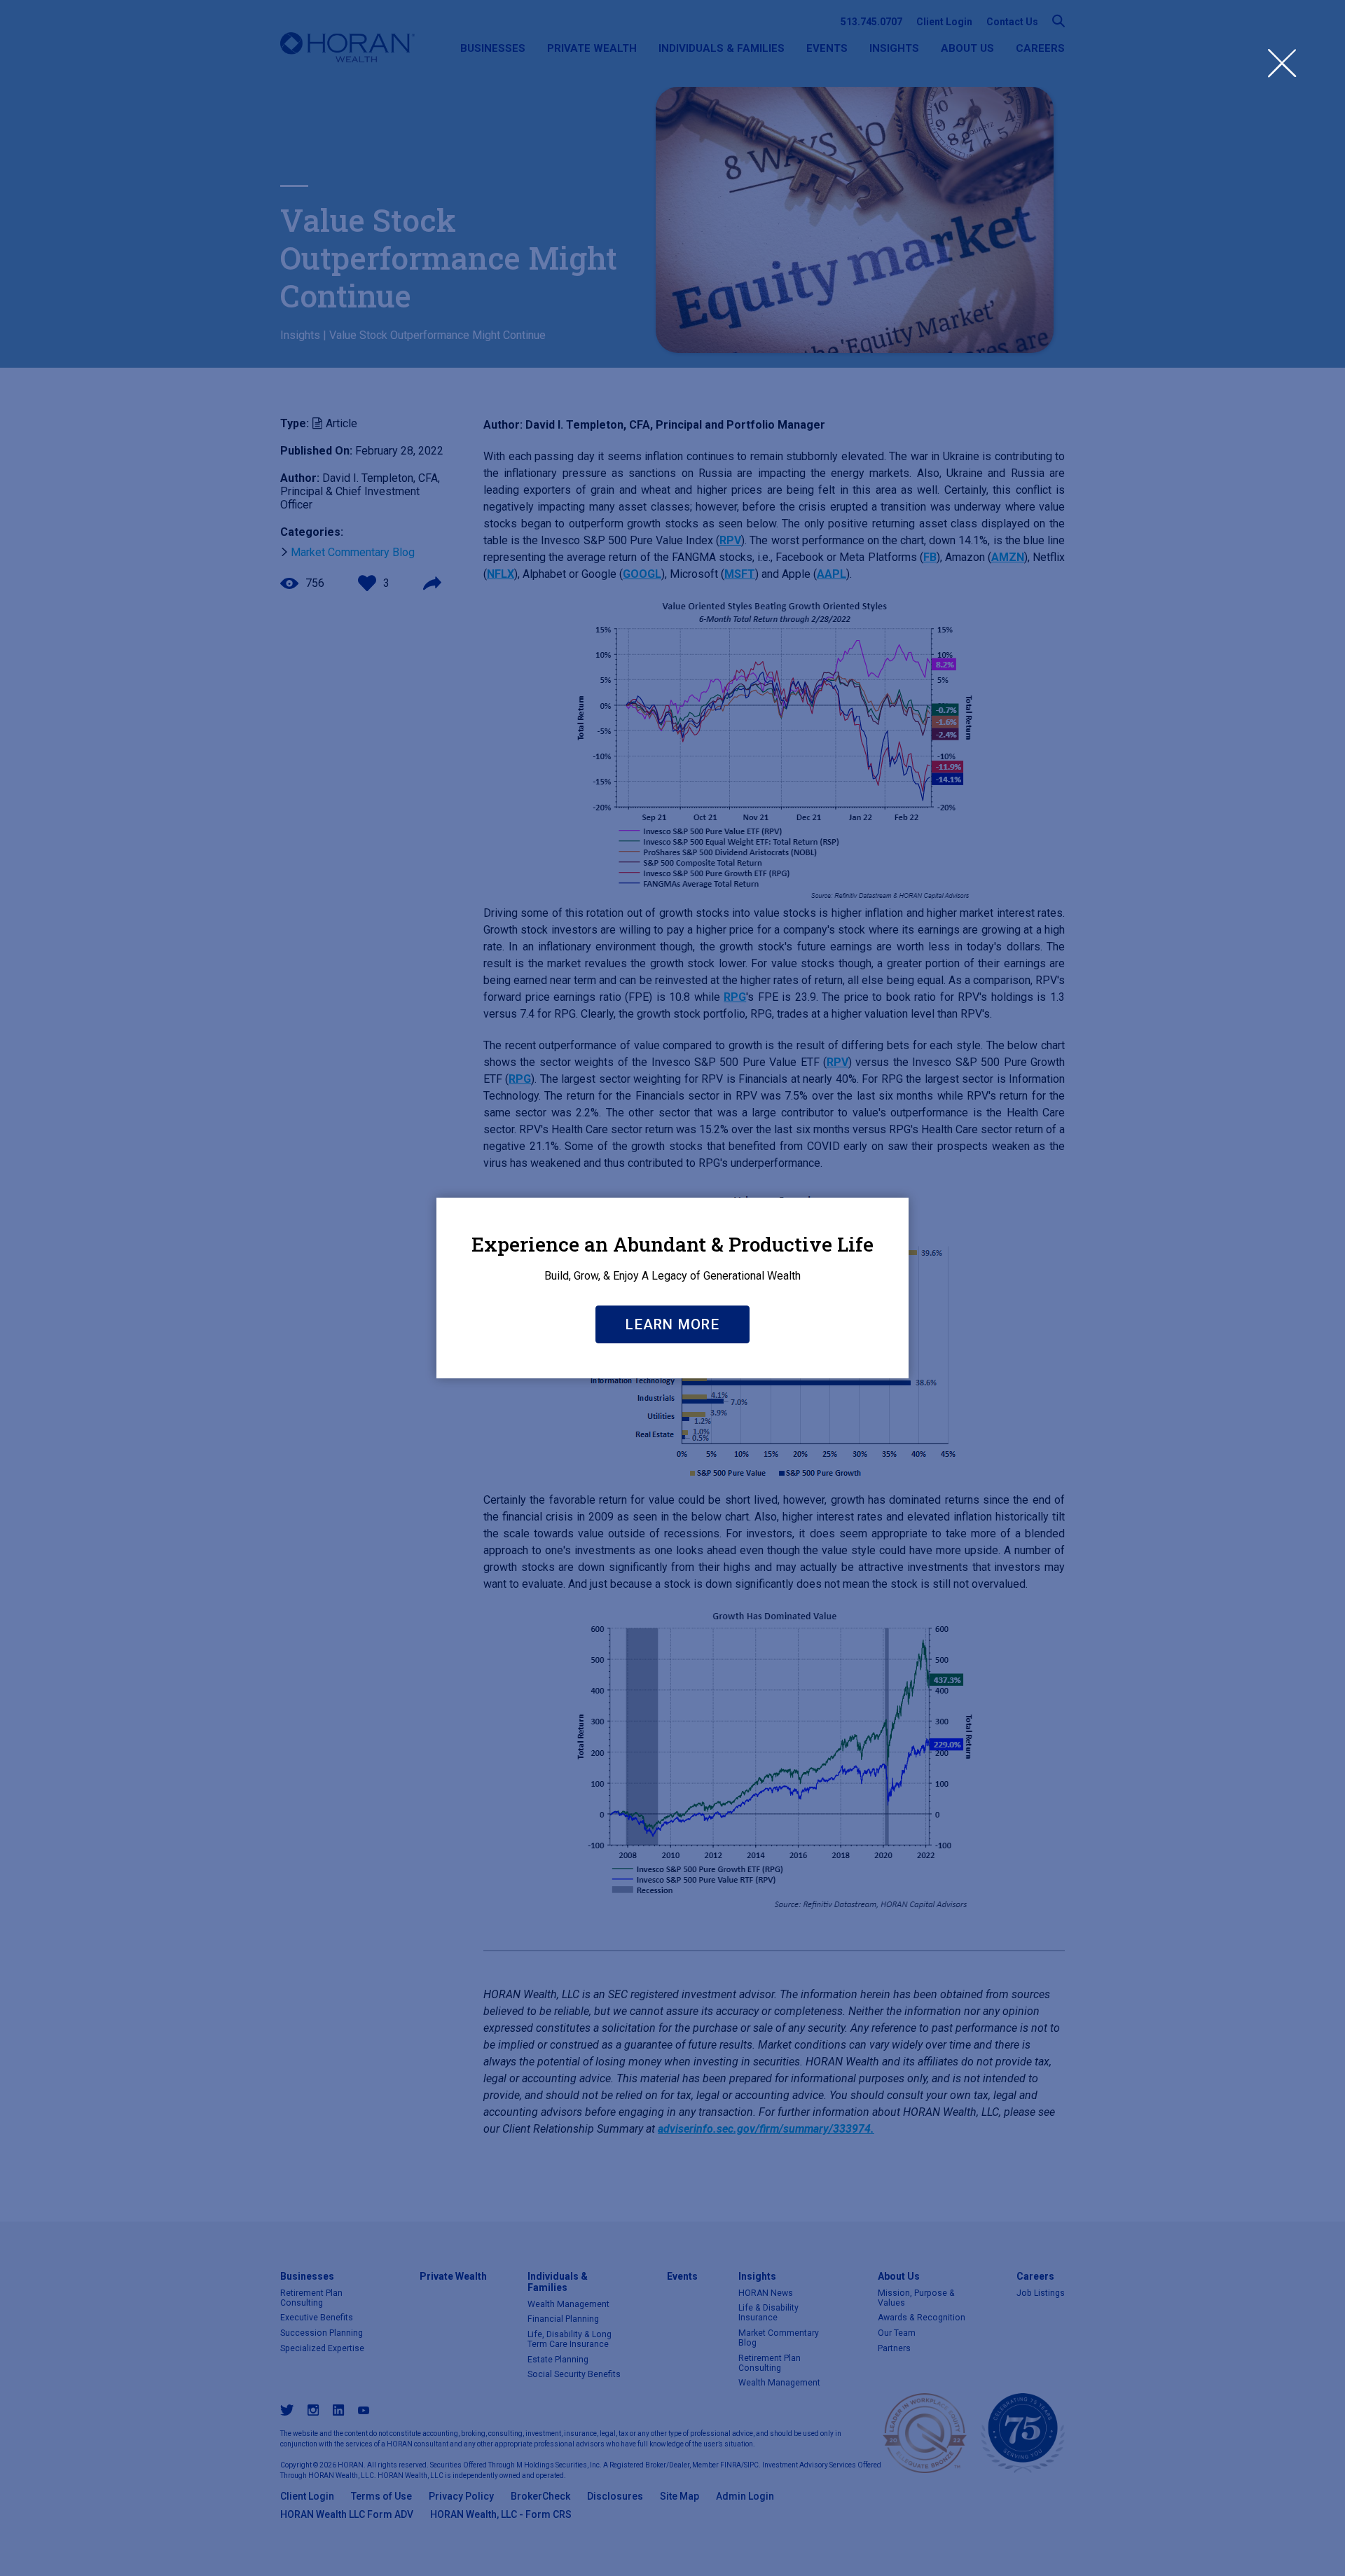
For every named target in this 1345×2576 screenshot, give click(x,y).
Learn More (672, 1324)
